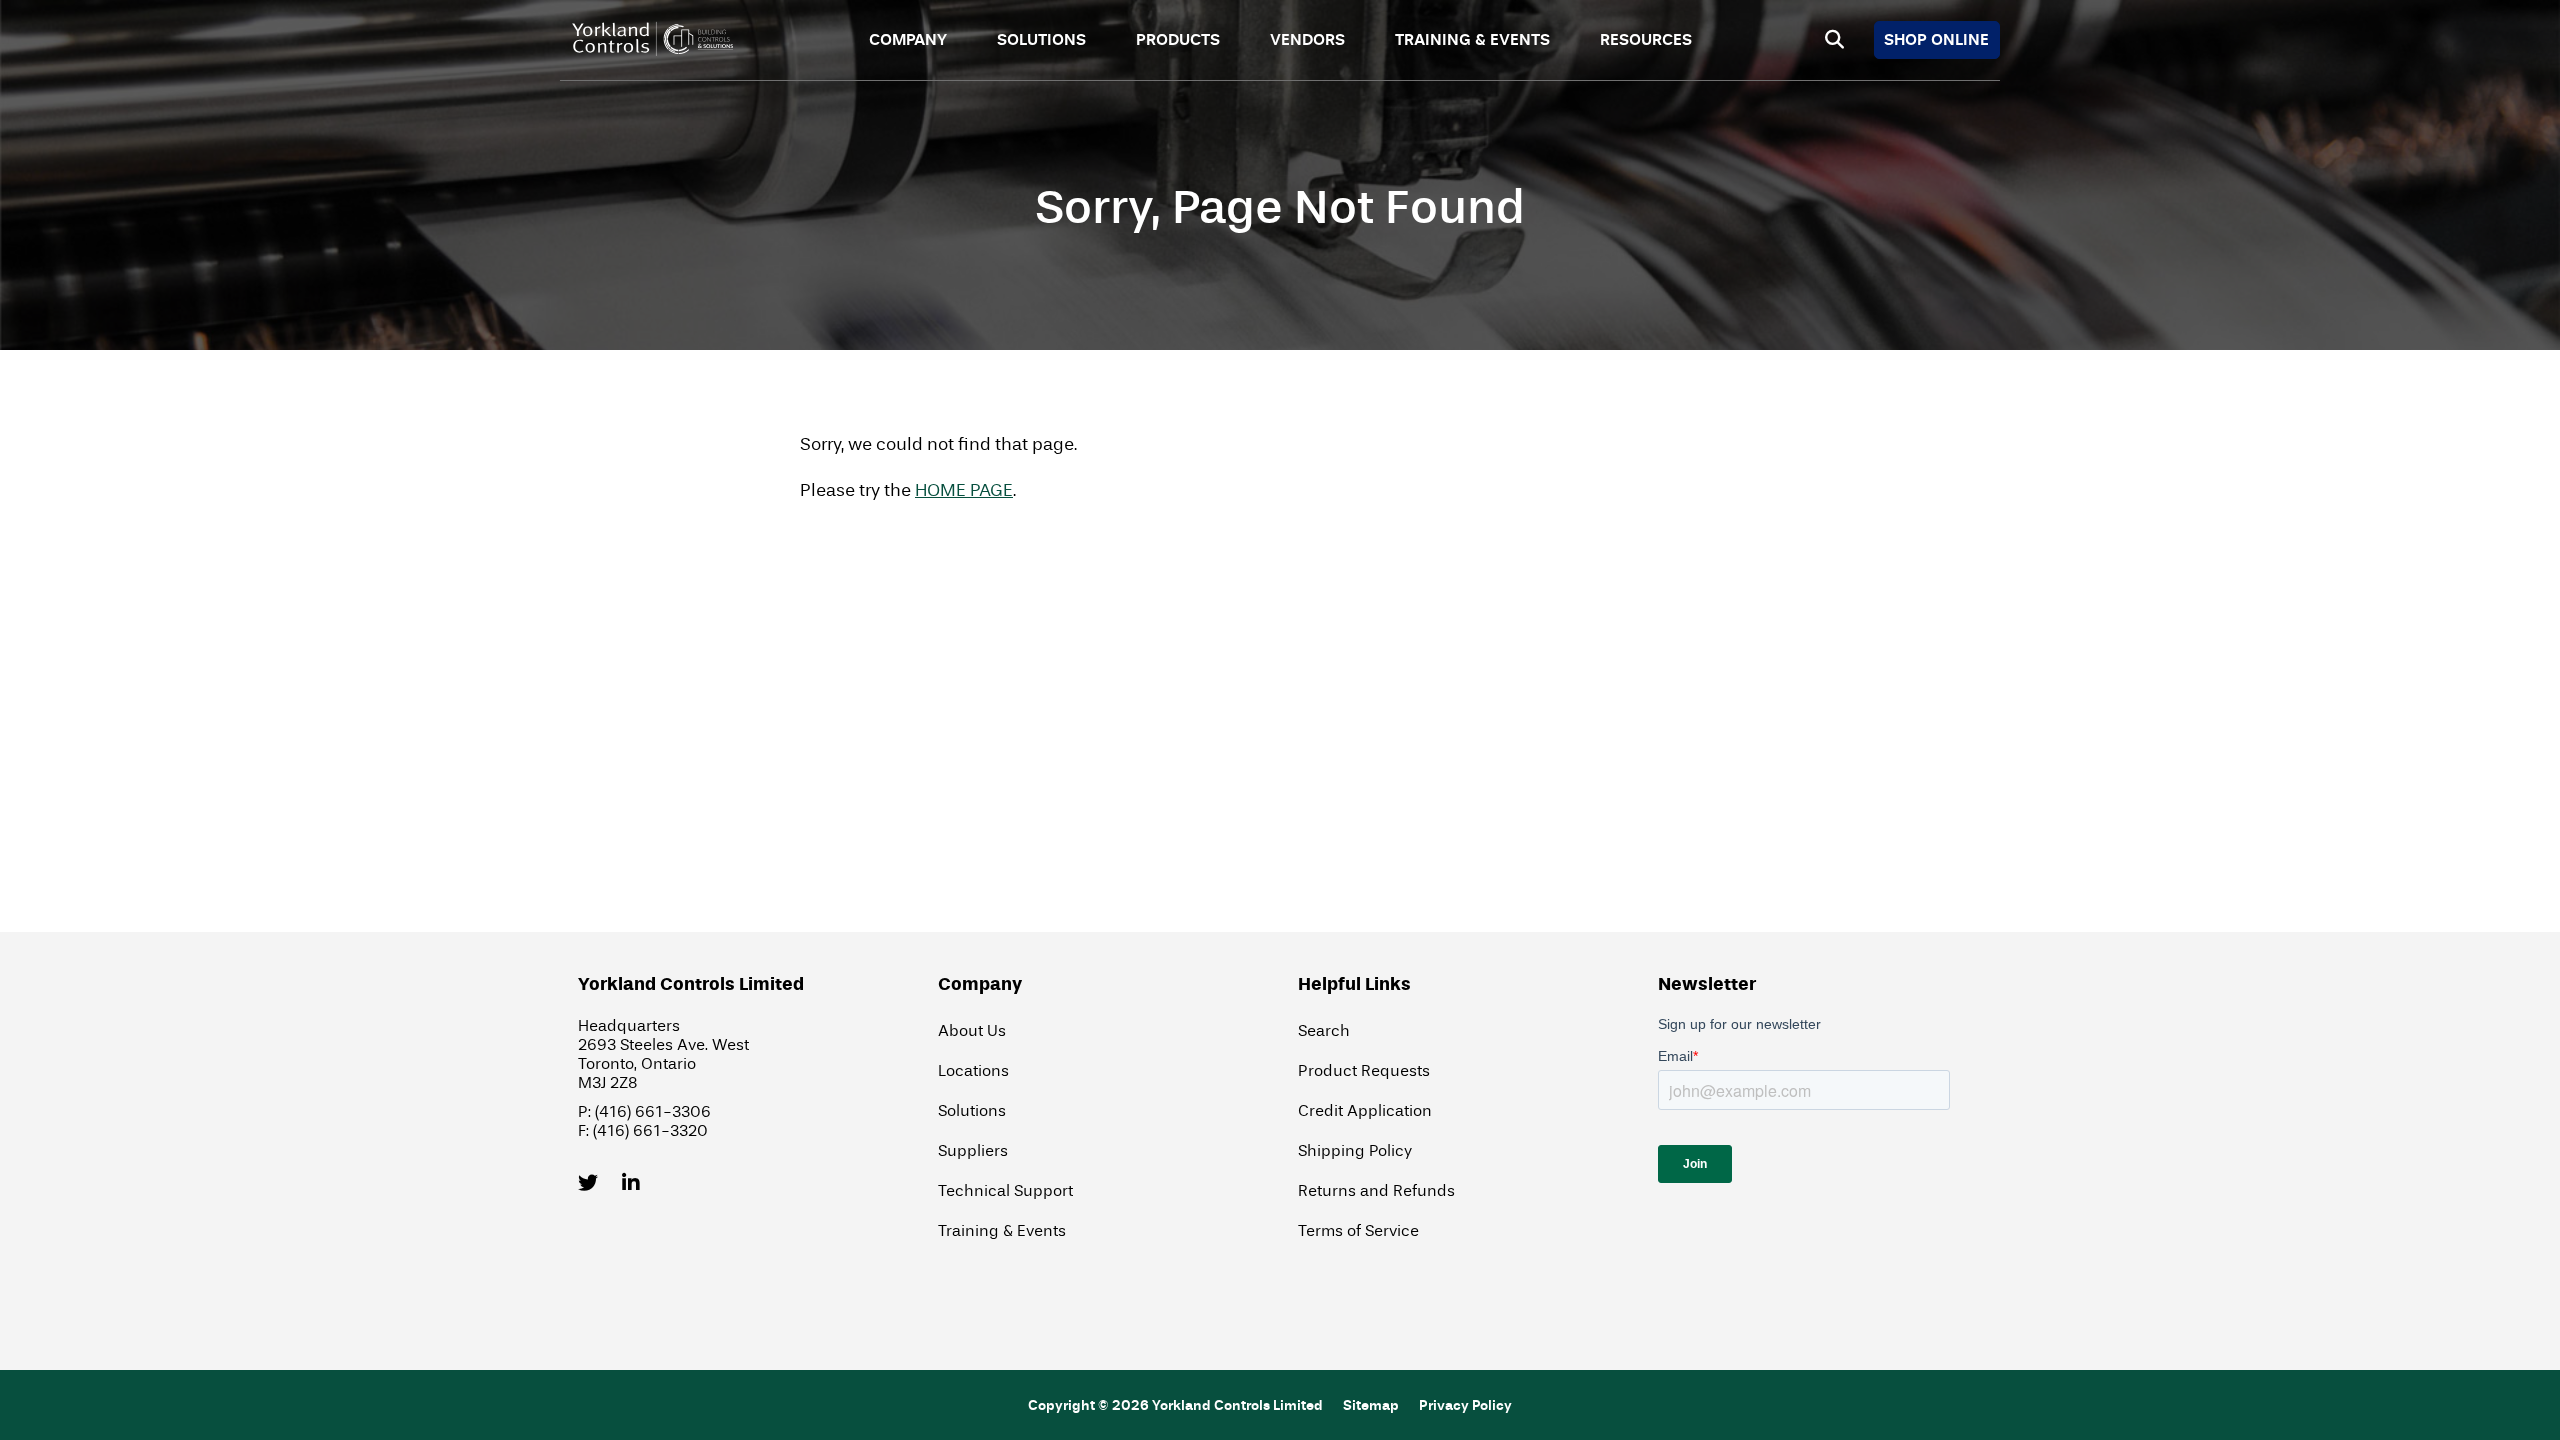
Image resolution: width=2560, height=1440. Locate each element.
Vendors (1307, 39)
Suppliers (973, 1150)
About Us (972, 1030)
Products (1178, 39)
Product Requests (1364, 1070)
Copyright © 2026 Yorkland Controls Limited (1175, 1405)
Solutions (1041, 39)
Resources (1646, 39)
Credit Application (1365, 1110)
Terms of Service (1358, 1230)
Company (908, 39)
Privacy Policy (1465, 1405)
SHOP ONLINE (1936, 39)
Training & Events (1472, 39)
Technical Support (1005, 1190)
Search (1324, 1030)
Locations (973, 1070)
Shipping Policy (1355, 1150)
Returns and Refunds (1376, 1190)
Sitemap (1371, 1405)
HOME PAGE (964, 490)
